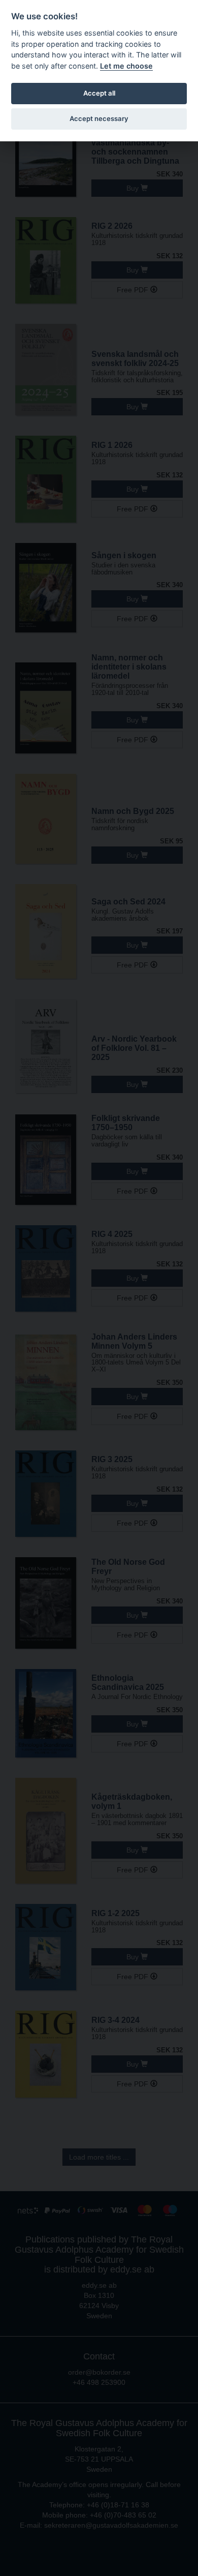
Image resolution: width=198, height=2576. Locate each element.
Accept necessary (99, 118)
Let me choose (126, 66)
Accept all (99, 93)
